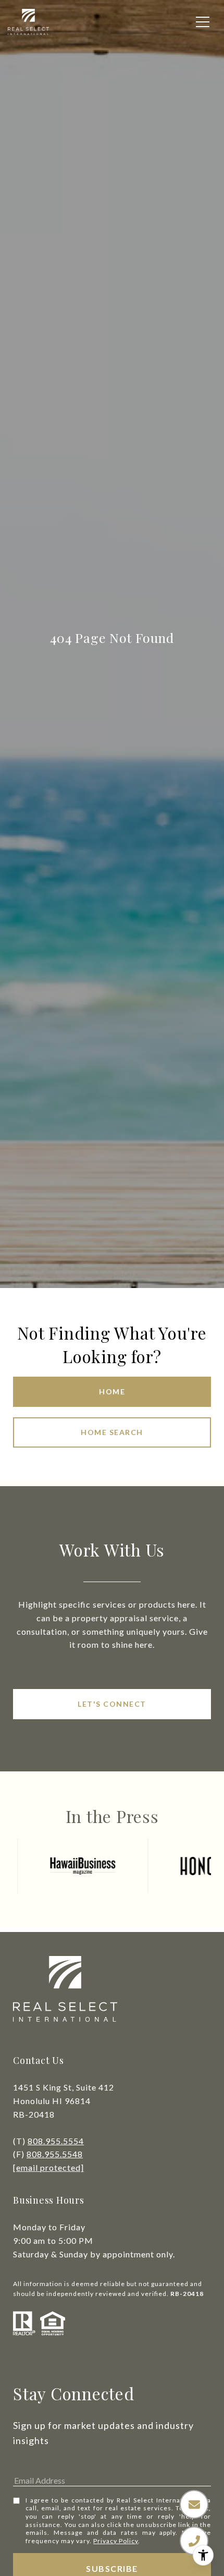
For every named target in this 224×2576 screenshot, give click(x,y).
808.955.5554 (56, 2141)
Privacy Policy (116, 2541)
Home (112, 1392)
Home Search (112, 1432)
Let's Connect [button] (112, 1704)
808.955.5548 (55, 2154)
